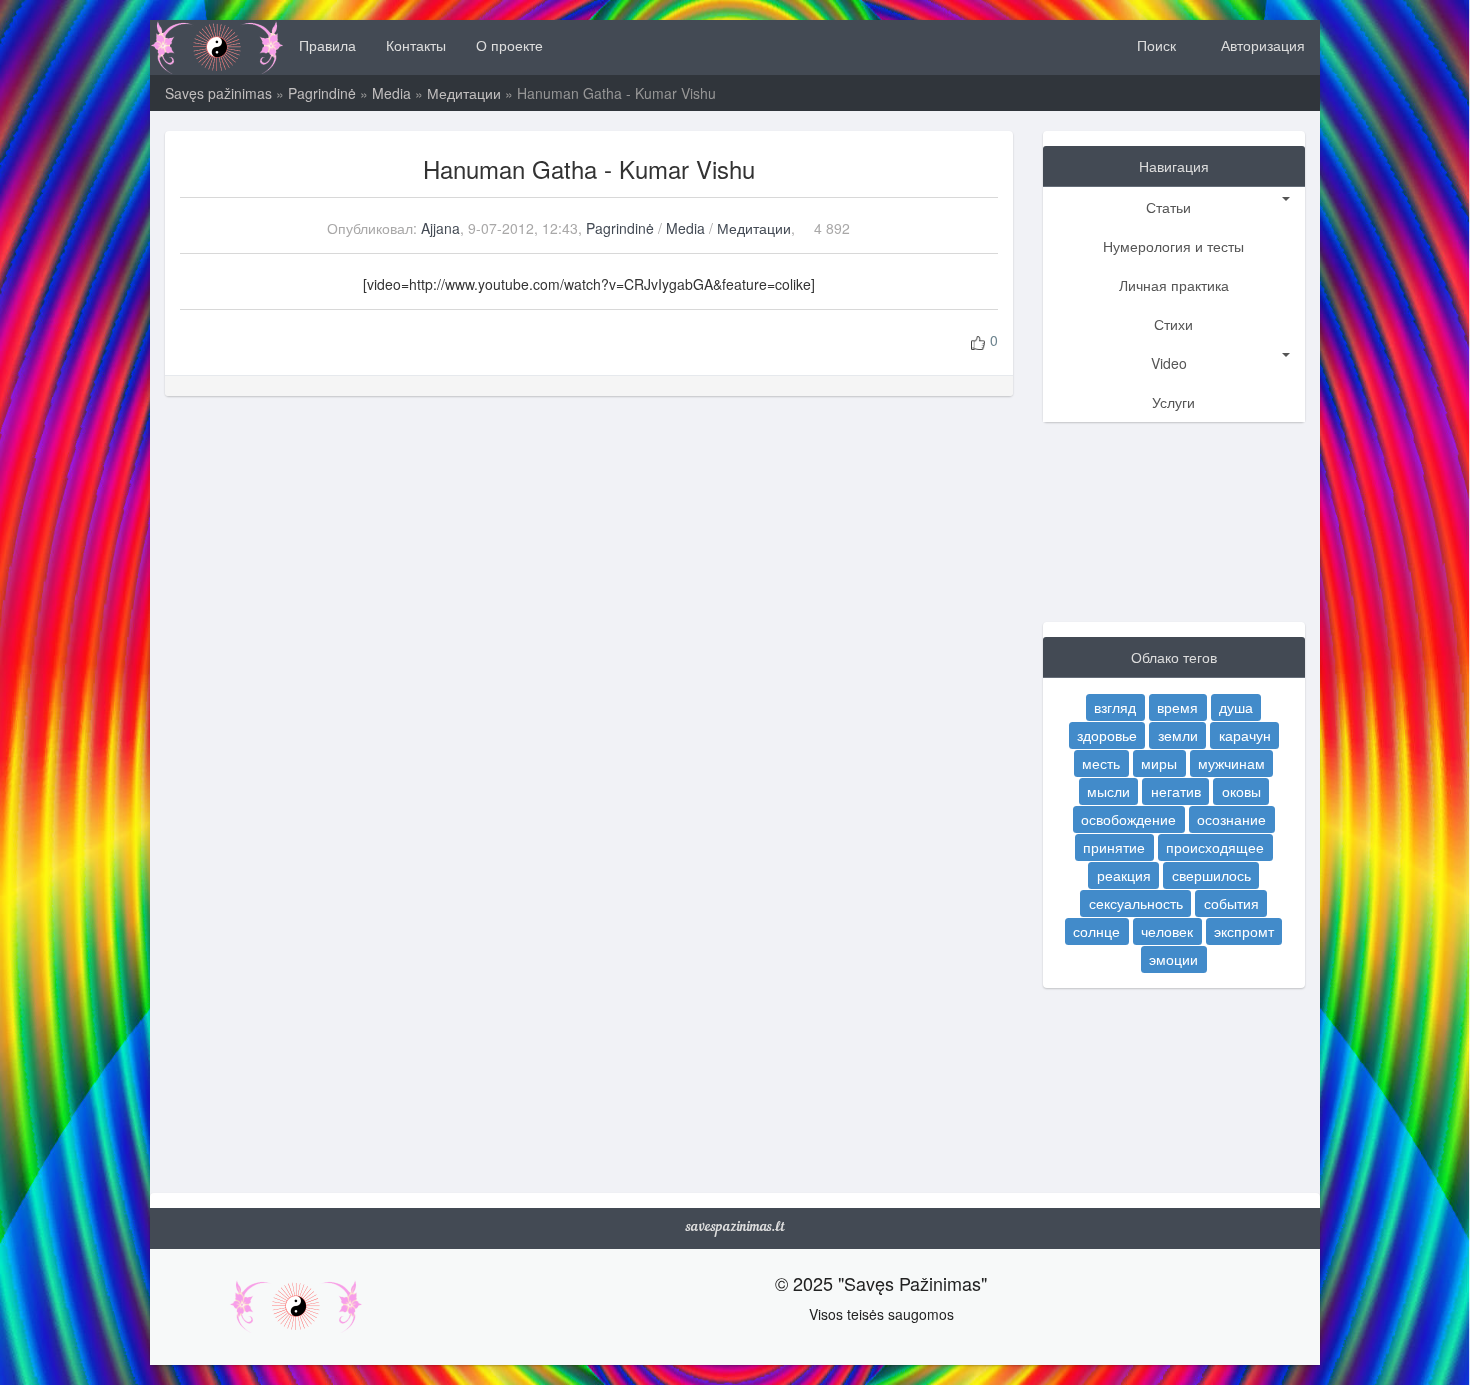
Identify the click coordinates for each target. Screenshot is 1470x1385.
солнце (1096, 931)
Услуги (1173, 402)
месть (1101, 763)
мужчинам (1231, 763)
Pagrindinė (322, 93)
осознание (1231, 819)
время (1177, 707)
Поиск (1154, 45)
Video (1169, 363)
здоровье (1107, 735)
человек (1167, 931)
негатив (1176, 791)
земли (1178, 735)
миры (1159, 763)
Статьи (1168, 207)
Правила (327, 45)
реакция (1124, 875)
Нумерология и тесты (1173, 246)
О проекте (509, 45)
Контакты (416, 45)
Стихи (1173, 324)
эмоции (1173, 959)
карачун (1245, 735)
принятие (1114, 847)
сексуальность (1136, 903)
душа (1236, 707)
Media (391, 93)
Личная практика (1174, 285)
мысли (1108, 791)
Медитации (464, 93)
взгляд (1115, 707)
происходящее (1215, 847)
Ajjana (440, 228)
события (1231, 903)
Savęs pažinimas (218, 93)
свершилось (1211, 875)
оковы (1241, 791)
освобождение (1128, 819)
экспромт (1244, 931)
